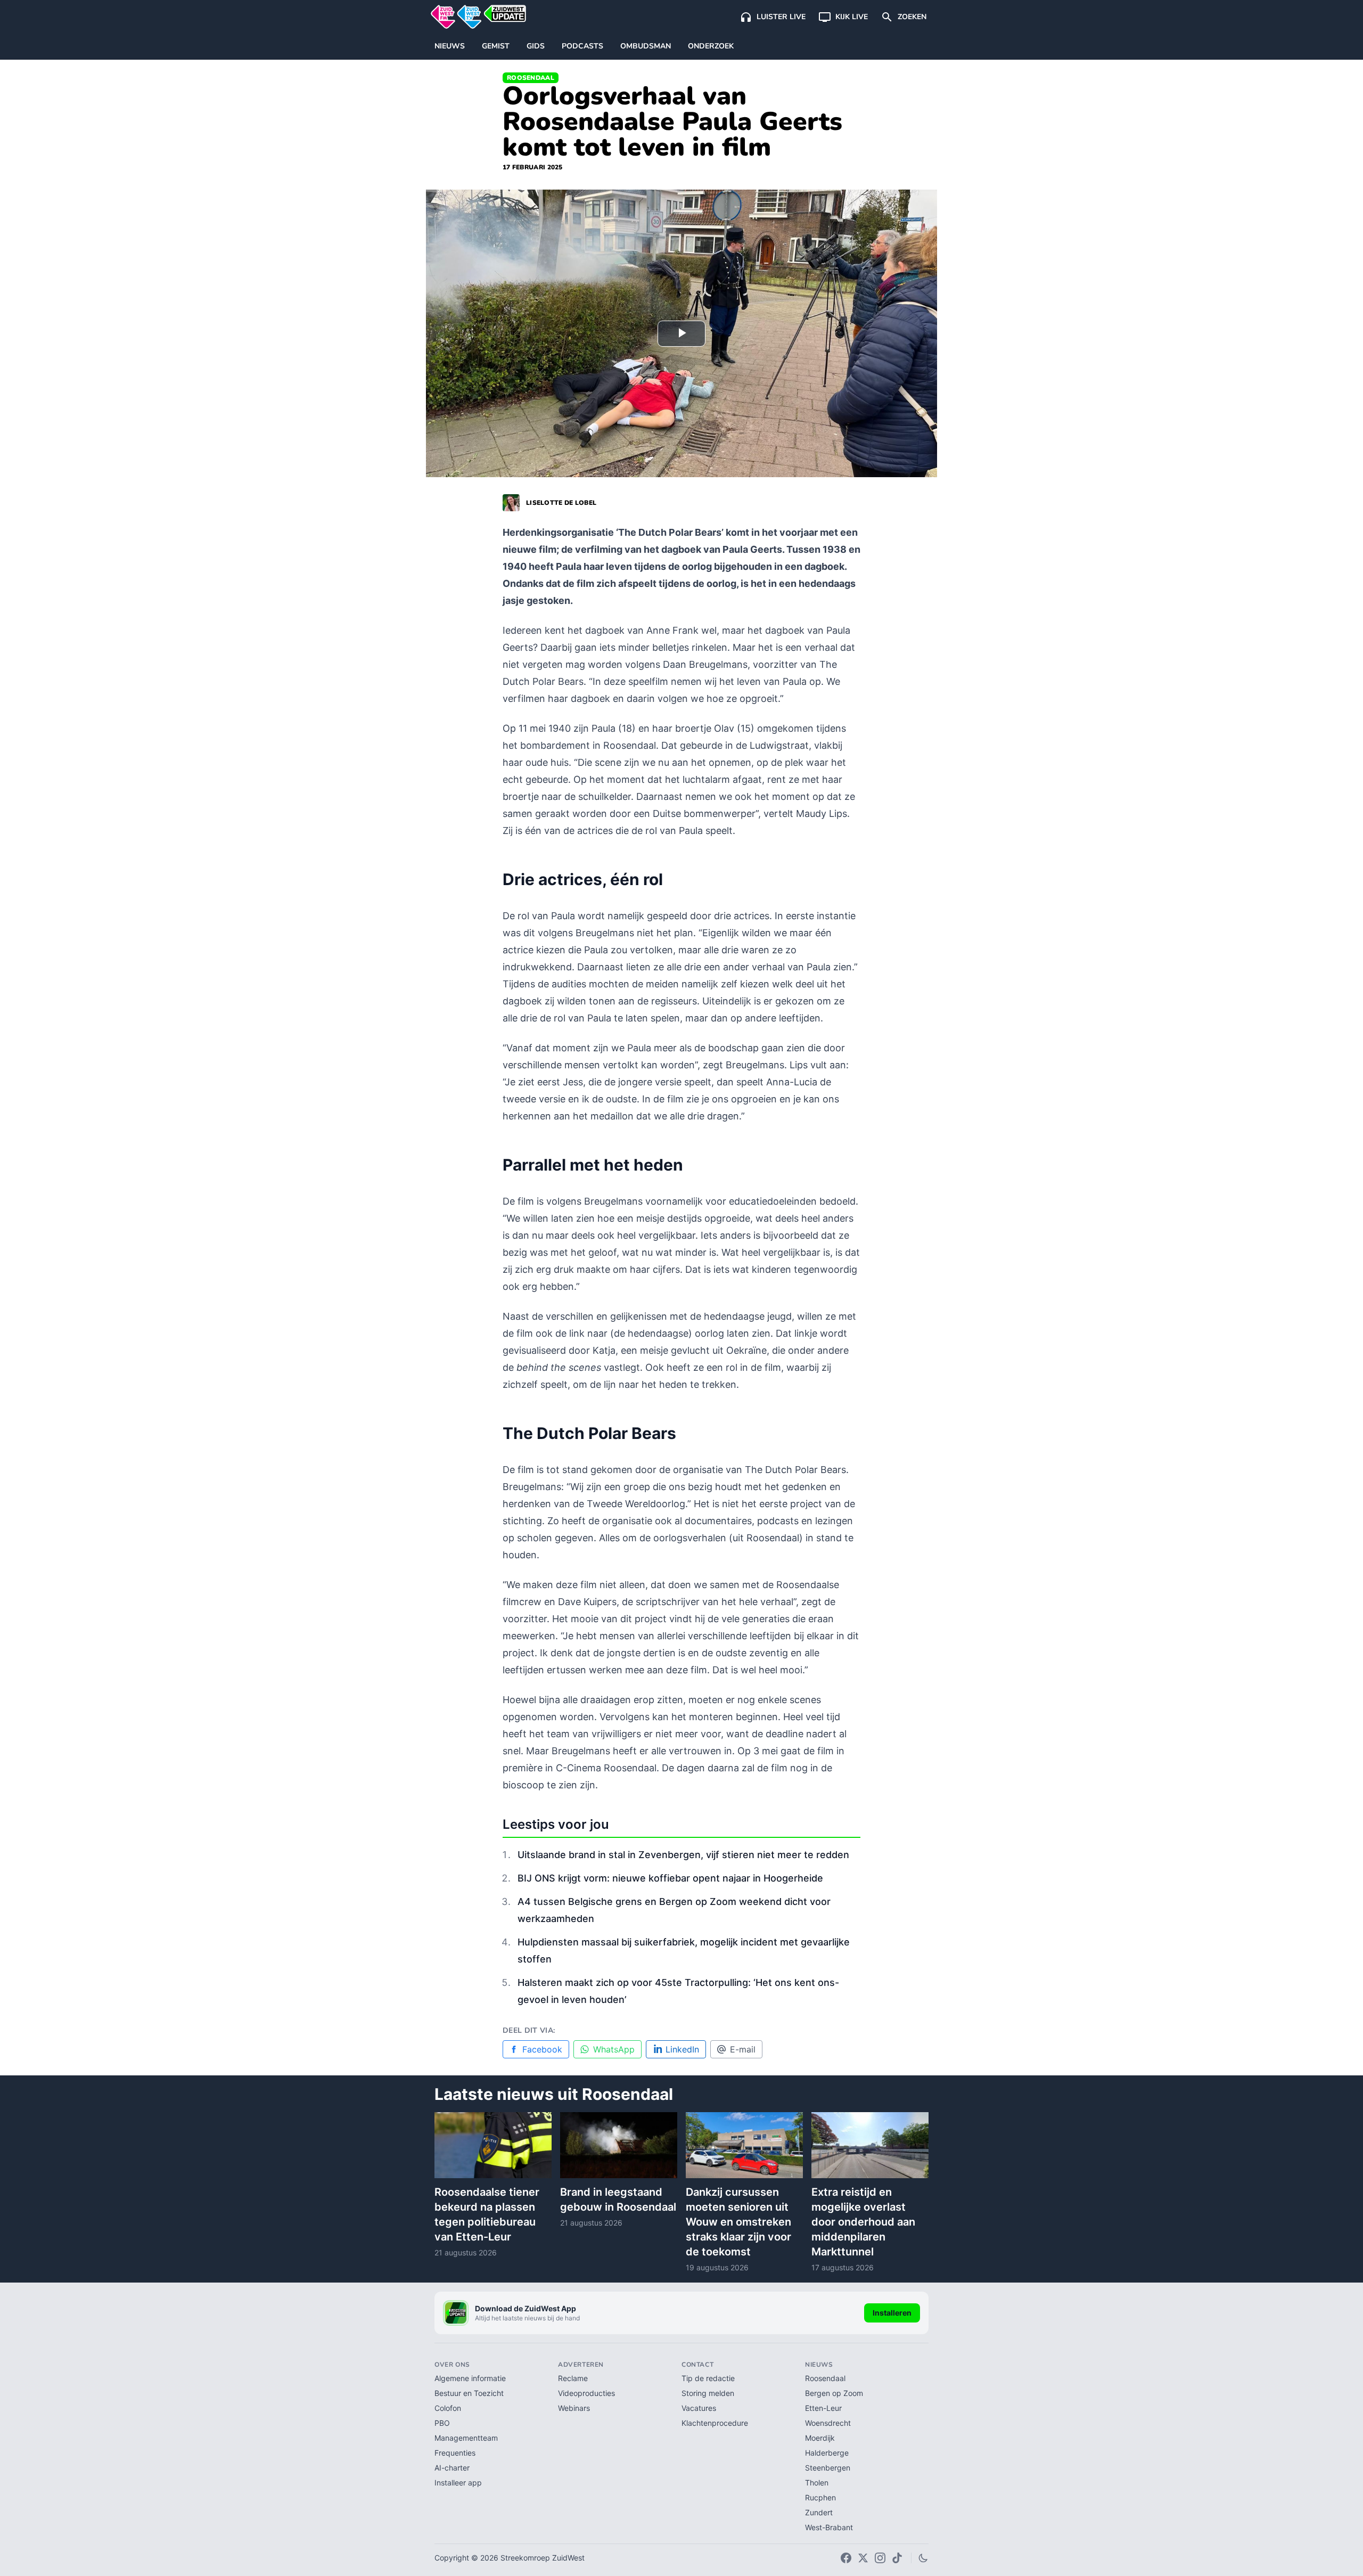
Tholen (817, 2483)
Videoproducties (586, 2393)
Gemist (496, 46)
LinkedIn (682, 2049)
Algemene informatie (470, 2378)
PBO (442, 2423)
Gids (536, 46)
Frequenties (455, 2453)
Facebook (542, 2049)
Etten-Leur (823, 2408)
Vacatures (699, 2408)
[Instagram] (880, 2558)
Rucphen (820, 2497)
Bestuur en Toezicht (469, 2393)
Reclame (573, 2378)
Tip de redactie (708, 2378)
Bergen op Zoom (834, 2393)
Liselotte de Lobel (561, 503)
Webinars (574, 2408)
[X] (863, 2558)
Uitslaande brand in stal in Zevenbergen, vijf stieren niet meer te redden (683, 1855)
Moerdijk (820, 2438)
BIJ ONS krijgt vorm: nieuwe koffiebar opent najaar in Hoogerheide (670, 1878)
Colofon (448, 2408)
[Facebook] (846, 2558)
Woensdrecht (828, 2423)
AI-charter (452, 2468)
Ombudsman (646, 46)
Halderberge (827, 2453)
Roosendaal (531, 78)
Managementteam (466, 2438)
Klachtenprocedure (715, 2423)
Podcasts (582, 46)
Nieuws (450, 46)
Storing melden (708, 2393)
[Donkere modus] (923, 2558)
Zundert (819, 2512)
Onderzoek (711, 46)
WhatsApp (614, 2049)
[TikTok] (897, 2558)
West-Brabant (829, 2527)
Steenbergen (828, 2468)
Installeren (892, 2313)
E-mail (743, 2049)
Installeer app (458, 2483)
